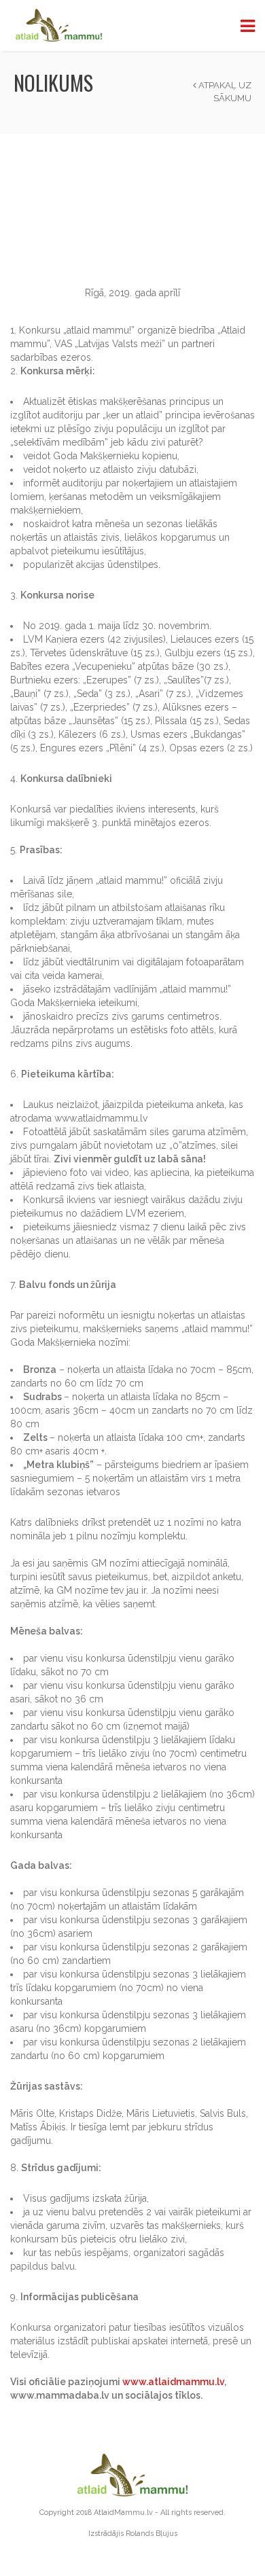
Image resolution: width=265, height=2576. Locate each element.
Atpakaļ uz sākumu (224, 92)
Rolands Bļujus (152, 2534)
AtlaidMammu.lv (123, 2512)
